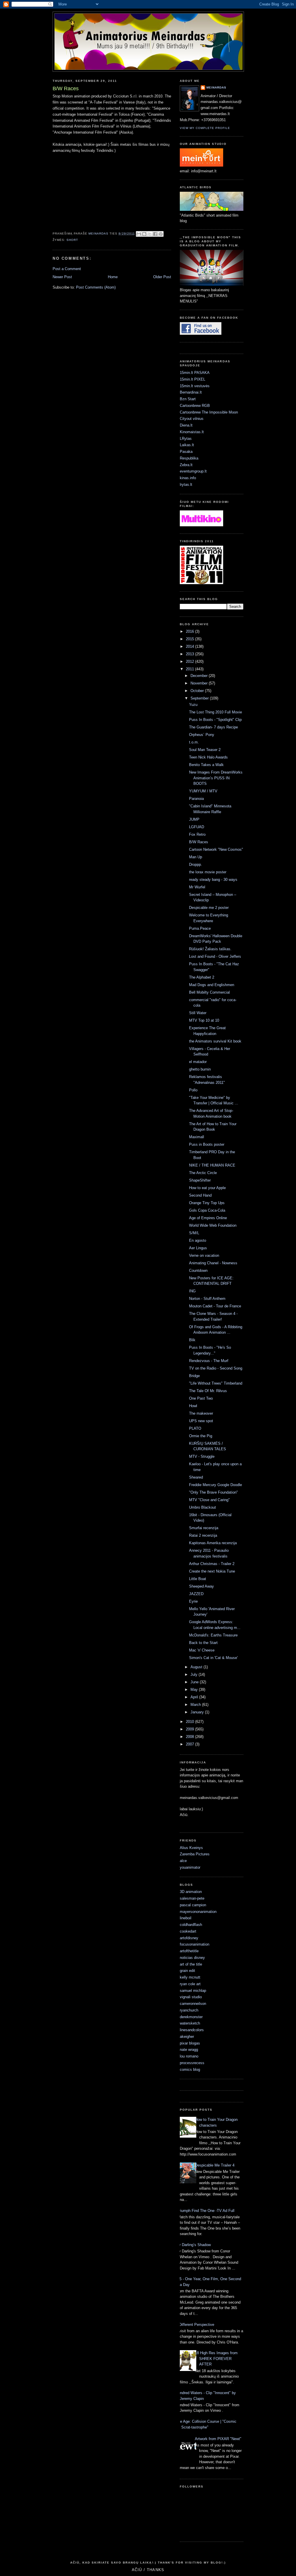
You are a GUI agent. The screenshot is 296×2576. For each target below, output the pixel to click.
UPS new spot (201, 1421)
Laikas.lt (187, 445)
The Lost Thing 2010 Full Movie (215, 712)
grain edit (187, 1971)
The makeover (201, 1413)
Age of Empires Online (208, 1218)
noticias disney (192, 1958)
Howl (193, 1406)
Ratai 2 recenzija (203, 1535)
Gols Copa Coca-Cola (207, 1210)
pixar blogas (190, 2043)
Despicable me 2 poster (209, 908)
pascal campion (193, 1905)
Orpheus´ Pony (202, 735)
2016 (190, 631)
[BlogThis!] (144, 234)
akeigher (187, 2037)
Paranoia (196, 799)
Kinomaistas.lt (192, 432)
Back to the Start (203, 1643)
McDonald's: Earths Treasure (213, 1635)
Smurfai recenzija (204, 1528)
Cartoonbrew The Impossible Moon (209, 412)
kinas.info (188, 478)
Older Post (162, 277)
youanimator (190, 1867)
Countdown (198, 1271)
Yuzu (193, 705)
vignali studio (191, 1997)
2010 (190, 1722)
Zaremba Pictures (195, 1854)
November (200, 683)
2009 (190, 1729)
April (195, 1697)
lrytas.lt (186, 485)
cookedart (188, 1931)
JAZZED (196, 1594)
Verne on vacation (204, 1255)
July (195, 1674)
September (200, 698)
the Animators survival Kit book (215, 1041)
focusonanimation (195, 1944)
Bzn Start (188, 399)
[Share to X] (150, 234)
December (200, 676)
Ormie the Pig (201, 1436)
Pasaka (186, 452)
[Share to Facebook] (155, 234)
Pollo (193, 1090)
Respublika (189, 458)
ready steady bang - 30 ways (213, 880)
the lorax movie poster (208, 872)
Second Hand (200, 1195)
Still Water (198, 1013)
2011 (190, 669)
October (198, 691)
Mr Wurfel (197, 887)
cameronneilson (193, 2004)
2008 (190, 1737)
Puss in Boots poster (207, 1144)
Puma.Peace (200, 928)
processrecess (192, 2063)
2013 (190, 654)
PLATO (195, 1428)
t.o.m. (194, 742)
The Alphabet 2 (202, 977)
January (198, 1712)
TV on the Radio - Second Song (216, 1368)
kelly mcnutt (190, 1977)
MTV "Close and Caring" (209, 1500)
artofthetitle (189, 1951)
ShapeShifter (200, 1180)
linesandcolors (192, 2030)
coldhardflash (191, 1925)
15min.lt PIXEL (193, 379)
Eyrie (193, 1601)
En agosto (198, 1240)
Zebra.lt (186, 465)
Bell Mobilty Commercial (209, 992)
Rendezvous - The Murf (209, 1361)
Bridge (194, 1376)
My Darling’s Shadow (193, 2245)
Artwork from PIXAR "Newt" (218, 2439)
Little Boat (198, 1579)
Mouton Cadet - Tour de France (215, 1306)
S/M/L (194, 1233)
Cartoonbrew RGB (195, 406)
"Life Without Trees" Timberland (216, 1383)
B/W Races (199, 842)
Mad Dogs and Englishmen (212, 985)
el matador (198, 1062)
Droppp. (196, 864)
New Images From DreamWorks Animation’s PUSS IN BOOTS (216, 778)
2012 (190, 661)
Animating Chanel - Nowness (213, 1263)
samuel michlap (193, 1991)
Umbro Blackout (202, 1507)
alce (183, 1861)
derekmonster (191, 2017)
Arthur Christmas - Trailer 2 (212, 1564)
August (197, 1667)
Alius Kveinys (191, 1848)
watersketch (190, 2023)
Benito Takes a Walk (206, 765)
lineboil (186, 1918)
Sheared (196, 1477)
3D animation (191, 1892)
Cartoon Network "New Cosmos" (216, 849)
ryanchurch (189, 2010)
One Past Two (201, 1398)
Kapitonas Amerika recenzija (213, 1543)
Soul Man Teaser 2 (205, 750)
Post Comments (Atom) (96, 287)
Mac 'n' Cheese (202, 1650)
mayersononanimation (198, 1912)
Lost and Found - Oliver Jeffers (215, 956)
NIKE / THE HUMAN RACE (212, 1165)
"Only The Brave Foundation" (213, 1492)
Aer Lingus (198, 1248)
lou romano (189, 2056)
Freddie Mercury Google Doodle (215, 1485)
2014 (190, 646)
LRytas (186, 439)
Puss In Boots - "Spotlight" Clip (215, 720)
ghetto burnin (200, 1069)
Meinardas (216, 87)
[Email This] (139, 234)
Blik (192, 1340)
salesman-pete (192, 1898)
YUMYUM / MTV (203, 791)
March (196, 1705)
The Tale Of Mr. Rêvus (208, 1391)
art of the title (191, 1964)
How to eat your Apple (207, 1188)
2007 (190, 1744)
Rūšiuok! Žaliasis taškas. (210, 949)
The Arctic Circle (203, 1173)
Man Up (196, 857)
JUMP (194, 819)
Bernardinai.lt (191, 392)
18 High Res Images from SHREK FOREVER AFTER (216, 2359)
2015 (190, 639)
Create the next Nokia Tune (212, 1571)
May (195, 1690)
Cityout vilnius (192, 419)
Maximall (197, 1137)
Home (113, 277)
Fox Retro (197, 834)
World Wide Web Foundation (213, 1225)
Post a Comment (67, 269)
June (195, 1682)
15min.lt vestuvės (195, 386)
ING (192, 1291)
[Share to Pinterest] (161, 234)
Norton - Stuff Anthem (207, 1299)
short (72, 240)
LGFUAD (197, 827)
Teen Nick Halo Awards (208, 757)
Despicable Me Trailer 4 (215, 2165)
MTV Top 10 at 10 (204, 1020)
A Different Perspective (195, 2325)
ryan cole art (190, 1984)
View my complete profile (205, 128)
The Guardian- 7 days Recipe (213, 727)
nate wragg (189, 2050)
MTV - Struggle (202, 1456)
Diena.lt (186, 425)
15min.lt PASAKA (195, 373)
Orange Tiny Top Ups (207, 1203)
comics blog (190, 2070)
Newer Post (62, 277)
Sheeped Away (201, 1586)
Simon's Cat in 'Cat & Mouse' (213, 1658)
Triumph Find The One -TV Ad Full (206, 2211)
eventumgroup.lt (193, 471)
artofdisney (189, 1938)
